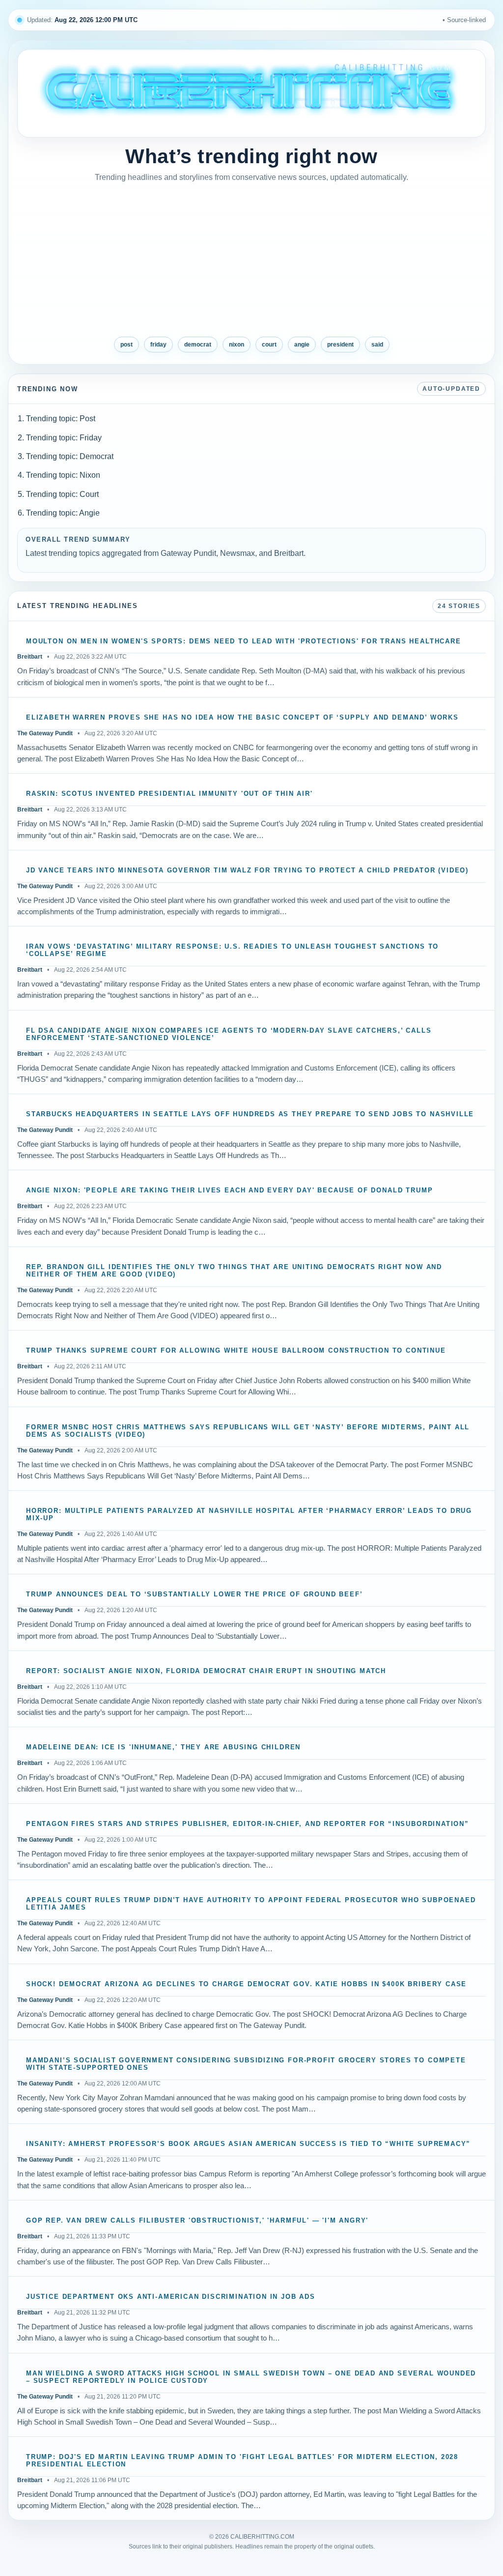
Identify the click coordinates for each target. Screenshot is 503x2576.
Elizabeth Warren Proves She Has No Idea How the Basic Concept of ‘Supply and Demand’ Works (242, 718)
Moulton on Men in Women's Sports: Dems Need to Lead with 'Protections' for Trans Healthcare (244, 641)
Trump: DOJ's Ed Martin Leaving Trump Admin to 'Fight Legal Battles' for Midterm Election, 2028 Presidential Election (242, 2461)
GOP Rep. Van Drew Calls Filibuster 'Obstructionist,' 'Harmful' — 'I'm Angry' (197, 2221)
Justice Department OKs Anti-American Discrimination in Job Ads (171, 2297)
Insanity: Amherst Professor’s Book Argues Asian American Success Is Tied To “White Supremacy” (248, 2144)
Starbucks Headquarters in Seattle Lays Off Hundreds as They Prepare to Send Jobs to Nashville (250, 1114)
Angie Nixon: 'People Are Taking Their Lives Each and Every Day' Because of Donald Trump (229, 1190)
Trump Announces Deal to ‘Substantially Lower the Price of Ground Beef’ (194, 1594)
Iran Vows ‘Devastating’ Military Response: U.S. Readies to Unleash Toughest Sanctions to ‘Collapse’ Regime (232, 950)
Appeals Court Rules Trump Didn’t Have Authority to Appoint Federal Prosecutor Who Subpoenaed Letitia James (251, 1904)
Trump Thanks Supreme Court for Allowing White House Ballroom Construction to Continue (236, 1351)
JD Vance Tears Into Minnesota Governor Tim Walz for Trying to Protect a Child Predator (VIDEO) (247, 870)
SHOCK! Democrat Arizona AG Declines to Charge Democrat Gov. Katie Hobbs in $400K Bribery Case (246, 1984)
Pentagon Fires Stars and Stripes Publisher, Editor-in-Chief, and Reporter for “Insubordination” (248, 1824)
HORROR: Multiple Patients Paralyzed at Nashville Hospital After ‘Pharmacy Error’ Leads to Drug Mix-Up (249, 1515)
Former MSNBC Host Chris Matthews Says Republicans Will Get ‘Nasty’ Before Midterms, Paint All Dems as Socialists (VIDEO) (248, 1431)
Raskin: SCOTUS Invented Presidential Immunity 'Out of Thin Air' (169, 794)
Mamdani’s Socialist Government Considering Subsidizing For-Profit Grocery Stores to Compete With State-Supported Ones (246, 2064)
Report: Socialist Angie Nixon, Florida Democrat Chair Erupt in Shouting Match (206, 1671)
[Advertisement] (251, 260)
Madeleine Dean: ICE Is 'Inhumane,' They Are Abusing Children (163, 1747)
